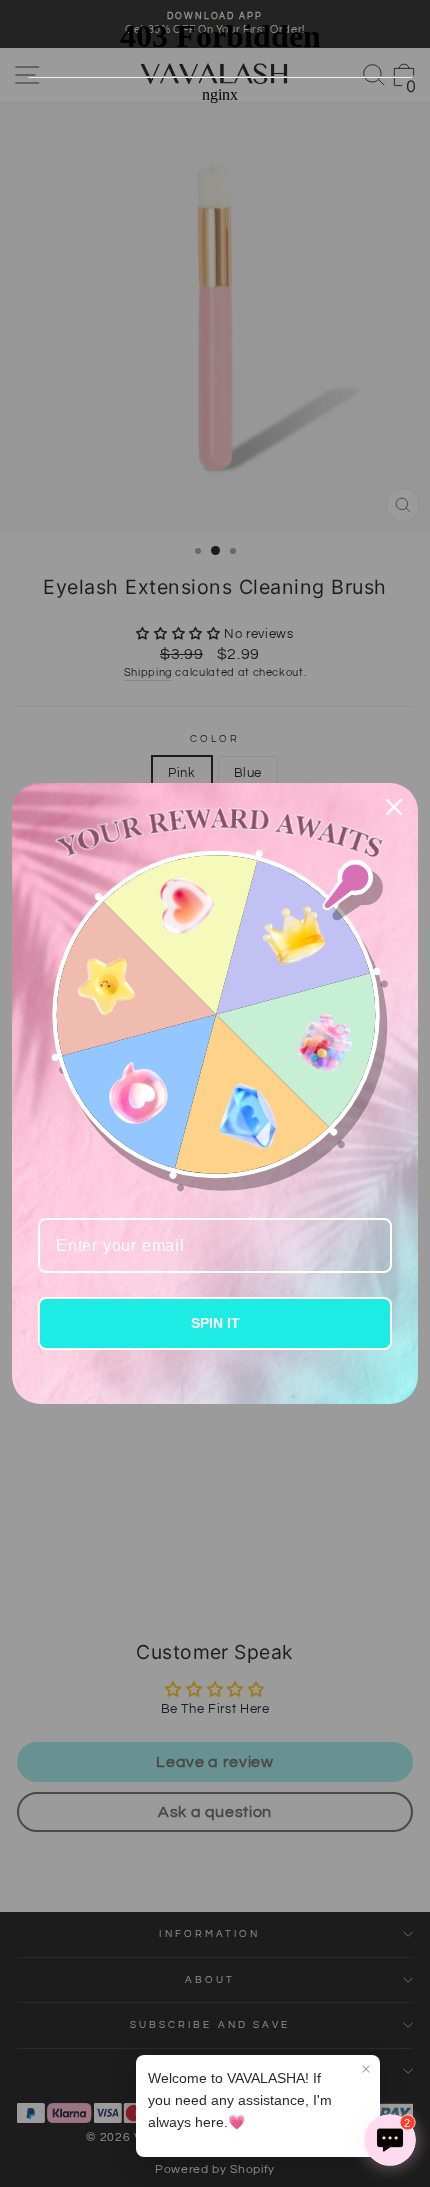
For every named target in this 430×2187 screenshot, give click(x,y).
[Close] (394, 807)
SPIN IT (215, 1323)
